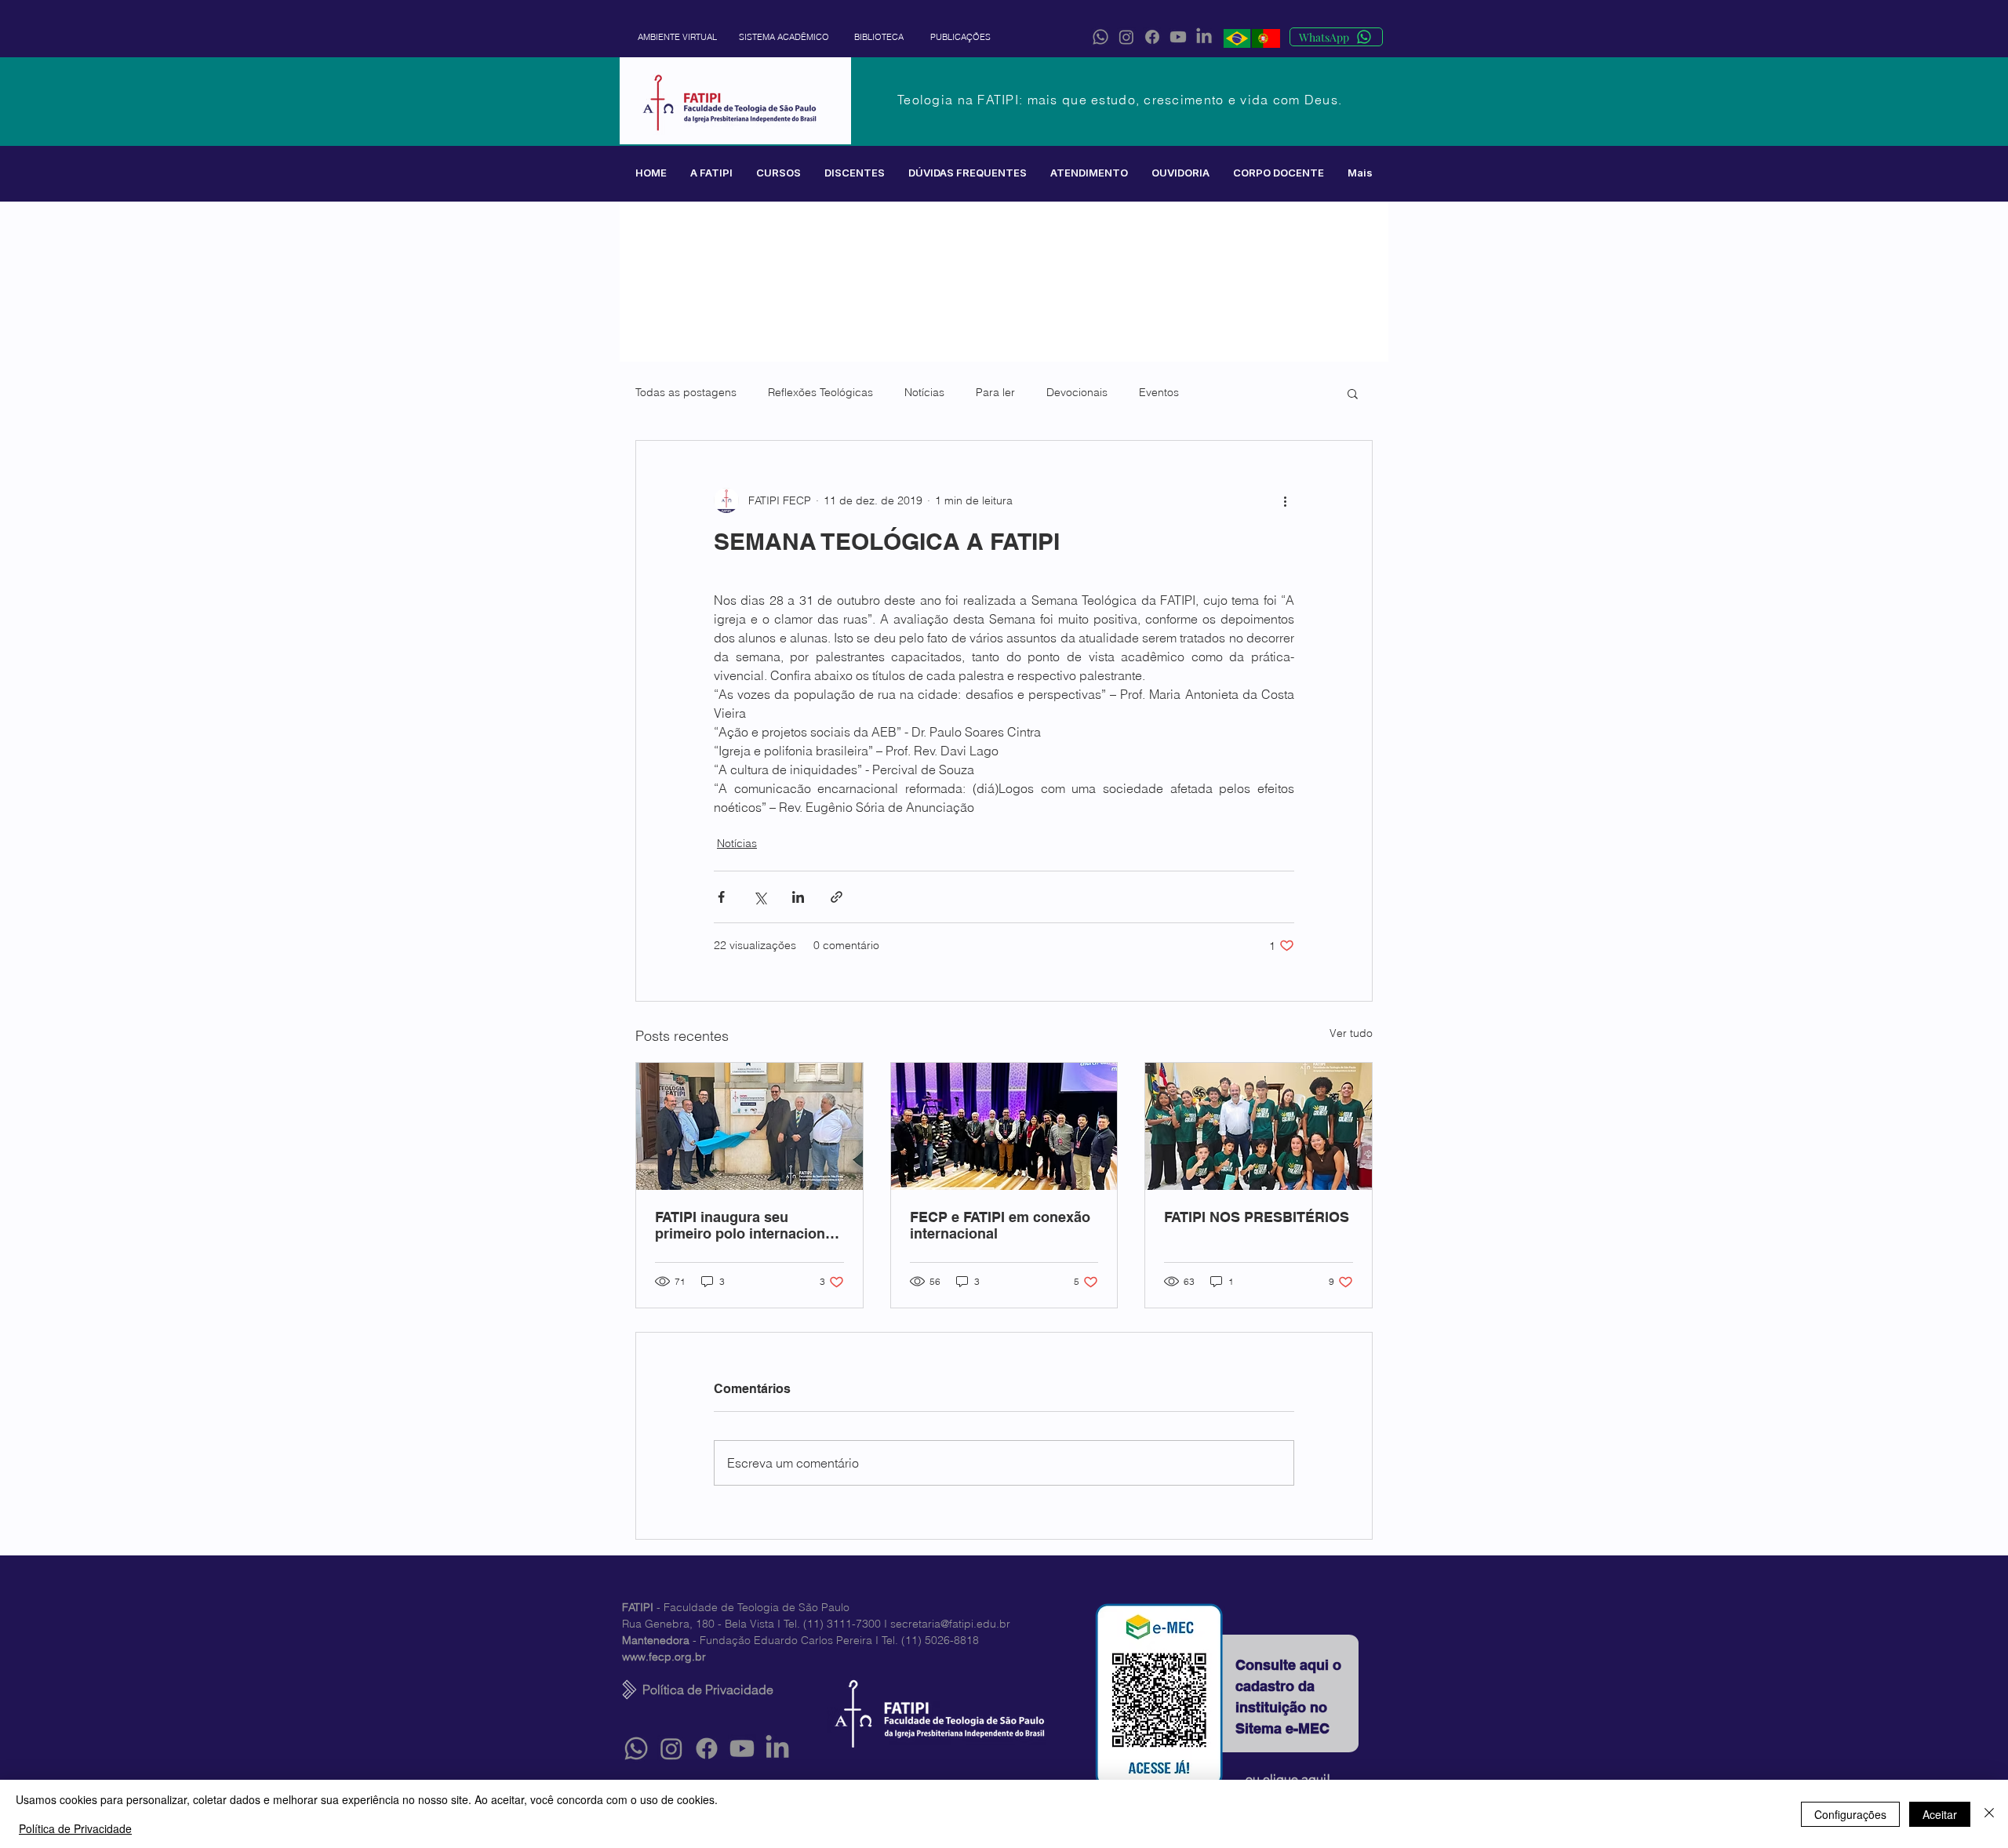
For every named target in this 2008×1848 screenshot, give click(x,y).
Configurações (1850, 1814)
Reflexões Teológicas (820, 392)
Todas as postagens (686, 392)
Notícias (924, 392)
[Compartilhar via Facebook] (721, 897)
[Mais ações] (1285, 500)
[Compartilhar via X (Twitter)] (760, 897)
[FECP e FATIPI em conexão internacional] (1004, 1126)
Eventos (1159, 392)
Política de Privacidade (75, 1828)
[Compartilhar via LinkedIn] (798, 897)
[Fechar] (1989, 1814)
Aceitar (1940, 1814)
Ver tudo (1351, 1033)
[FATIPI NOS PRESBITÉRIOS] (1259, 1126)
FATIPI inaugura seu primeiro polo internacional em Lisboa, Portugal (746, 1225)
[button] (711, 173)
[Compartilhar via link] (837, 897)
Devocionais (1077, 392)
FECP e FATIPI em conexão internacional (1000, 1225)
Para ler (995, 392)
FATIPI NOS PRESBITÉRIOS (1257, 1217)
